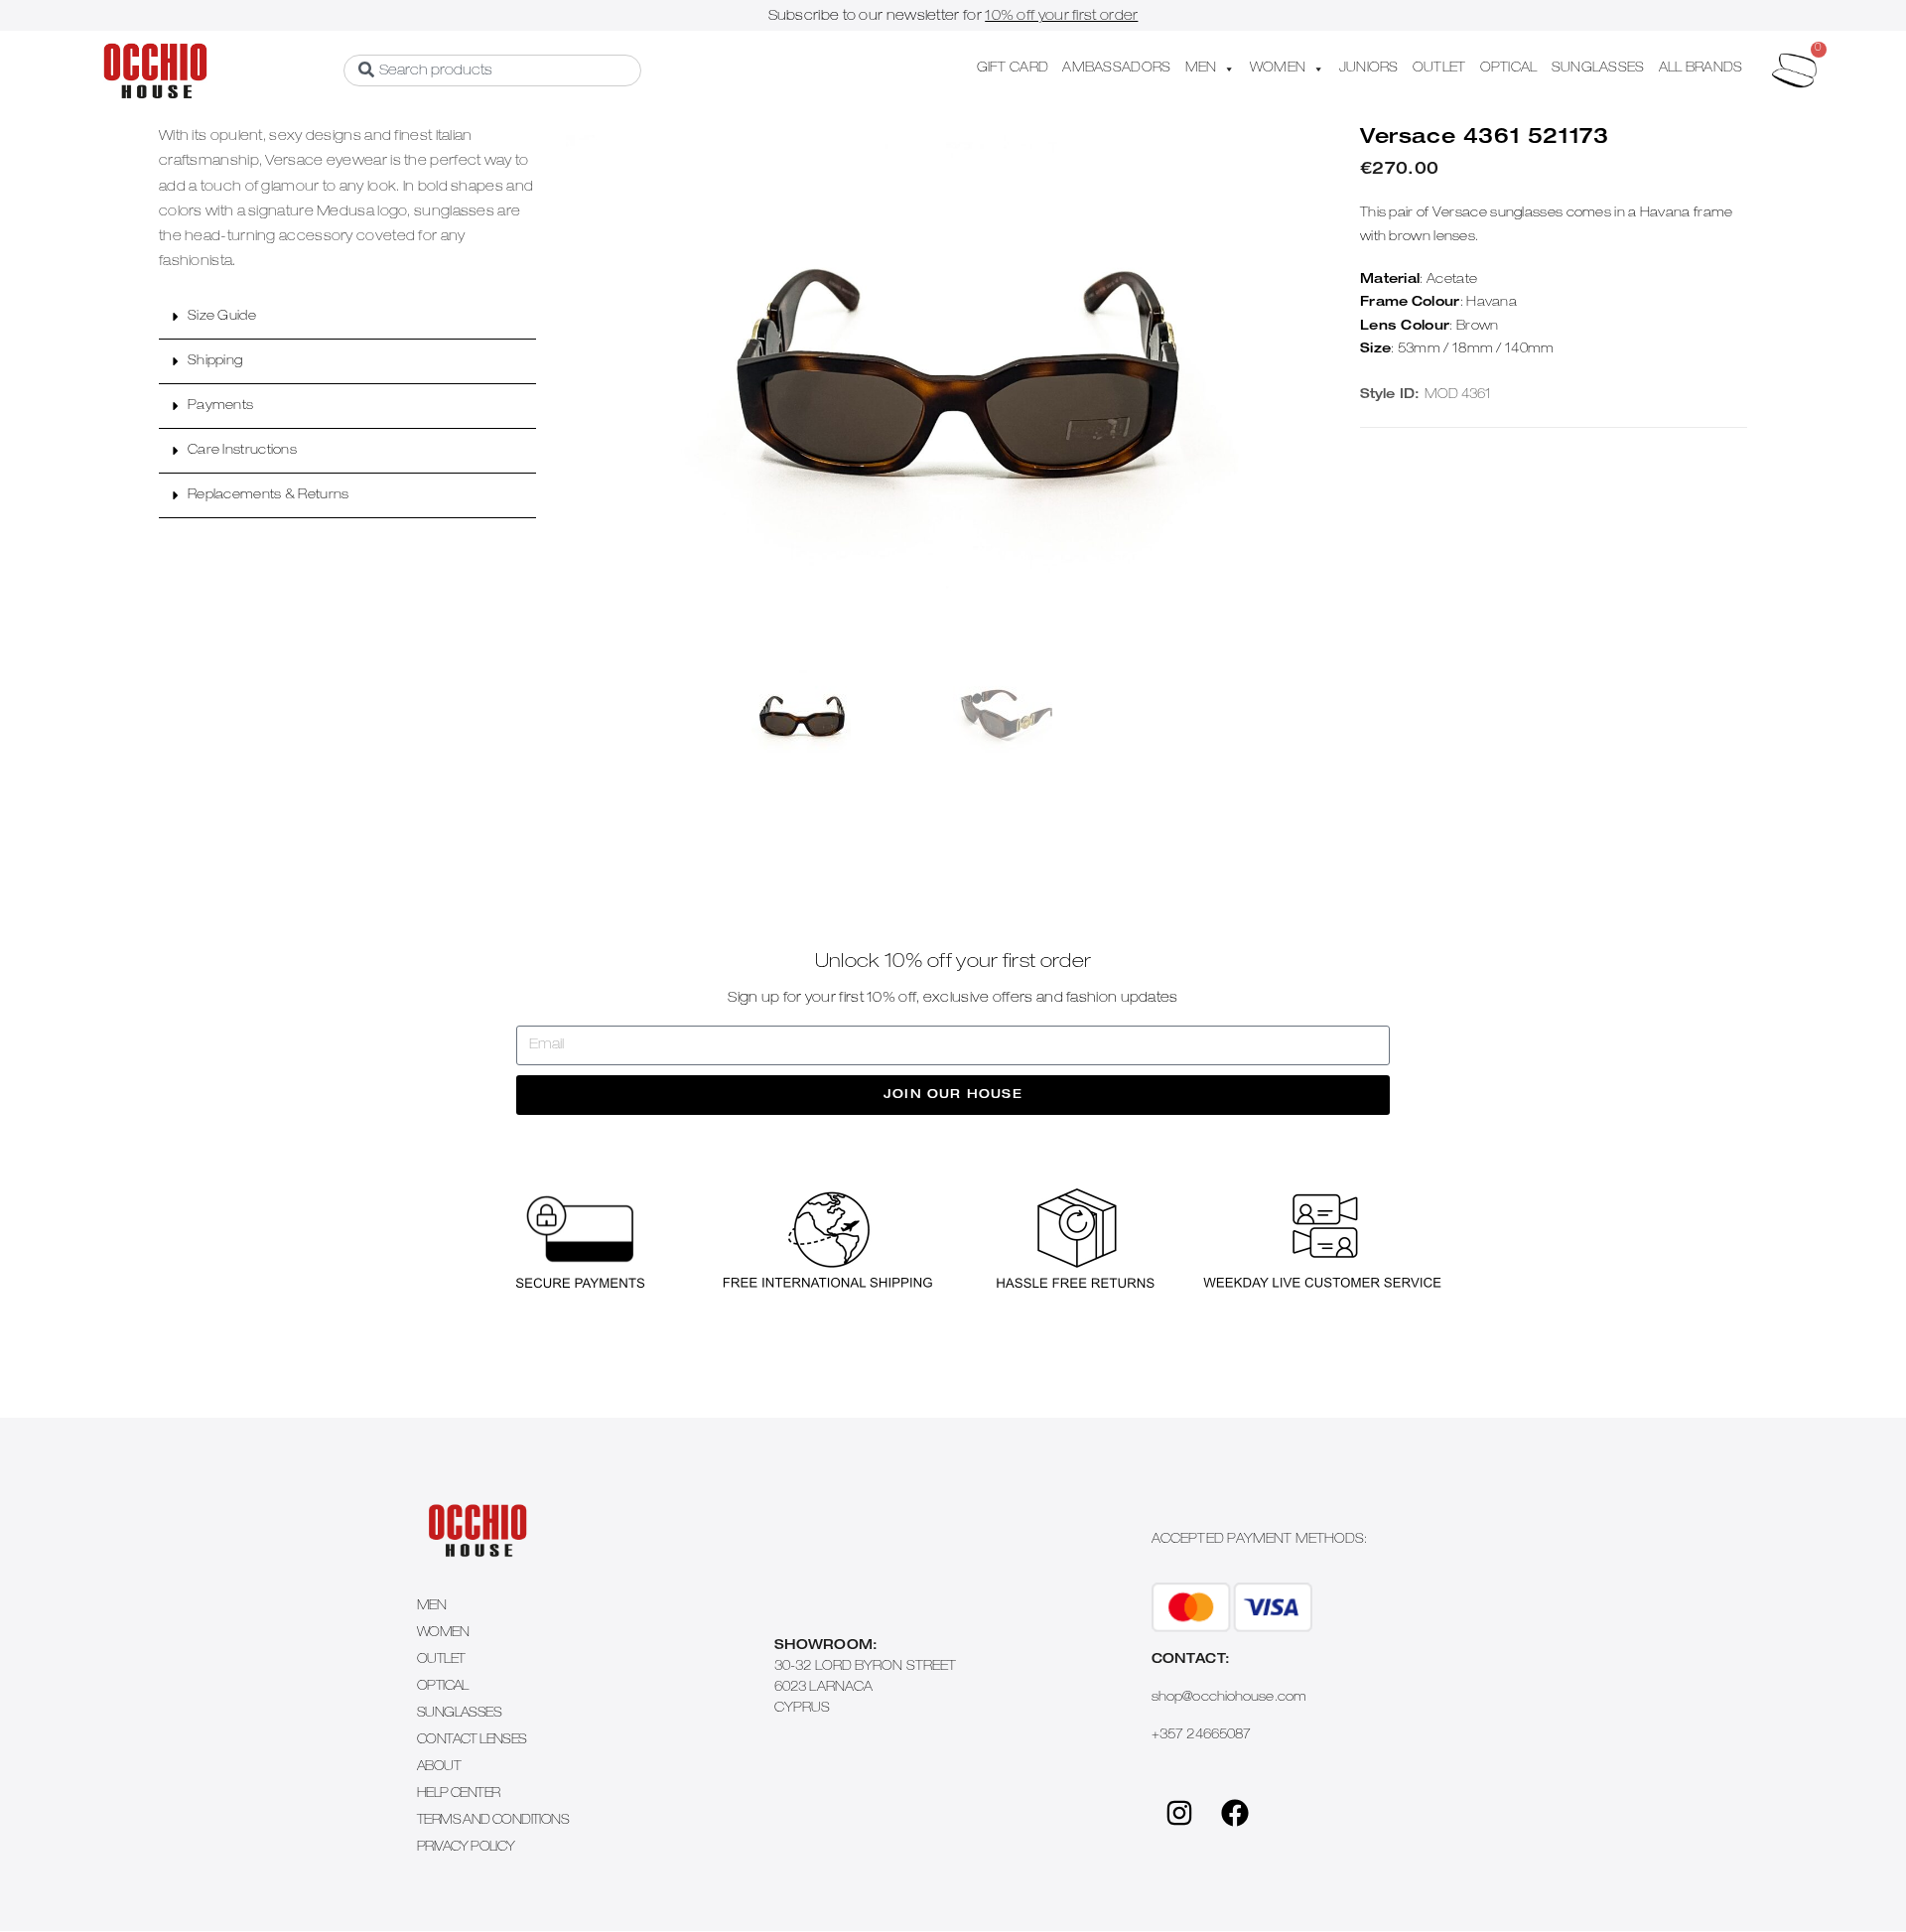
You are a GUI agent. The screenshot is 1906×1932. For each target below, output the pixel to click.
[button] (347, 317)
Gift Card (1013, 69)
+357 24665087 (1201, 1736)
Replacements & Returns (269, 496)
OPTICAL (1509, 69)
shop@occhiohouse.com (1229, 1698)
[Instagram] (1179, 1813)
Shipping (215, 362)
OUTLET (1439, 69)
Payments (220, 407)
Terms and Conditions (493, 1821)
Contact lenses (472, 1741)
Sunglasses (459, 1714)
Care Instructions (242, 451)
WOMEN (1278, 69)
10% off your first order (1061, 17)
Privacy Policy (466, 1848)
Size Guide (222, 317)
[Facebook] (1235, 1813)
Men (431, 1607)
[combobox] (492, 70)
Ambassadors (1116, 69)
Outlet (441, 1660)
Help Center (458, 1794)
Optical (443, 1687)
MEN (1201, 69)
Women (443, 1634)
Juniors (1369, 69)
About (439, 1768)
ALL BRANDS (1701, 69)
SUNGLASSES (1598, 69)
